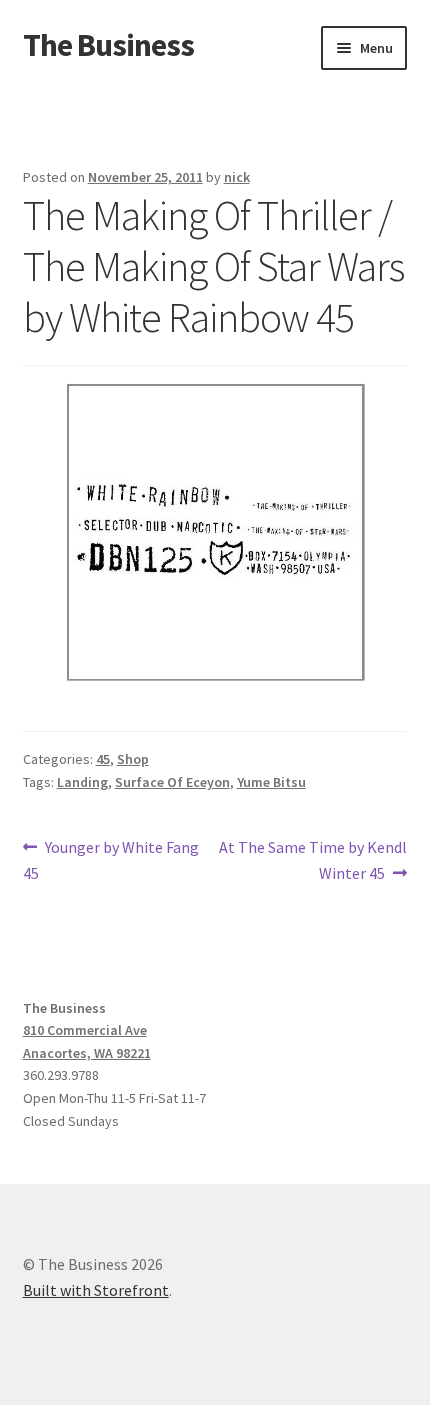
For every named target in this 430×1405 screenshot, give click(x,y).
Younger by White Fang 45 (111, 859)
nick (237, 177)
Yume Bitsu (271, 782)
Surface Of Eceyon (172, 782)
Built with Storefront (96, 1290)
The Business (108, 45)
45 (103, 759)
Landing (82, 782)
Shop (133, 759)
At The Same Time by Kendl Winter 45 (312, 859)
